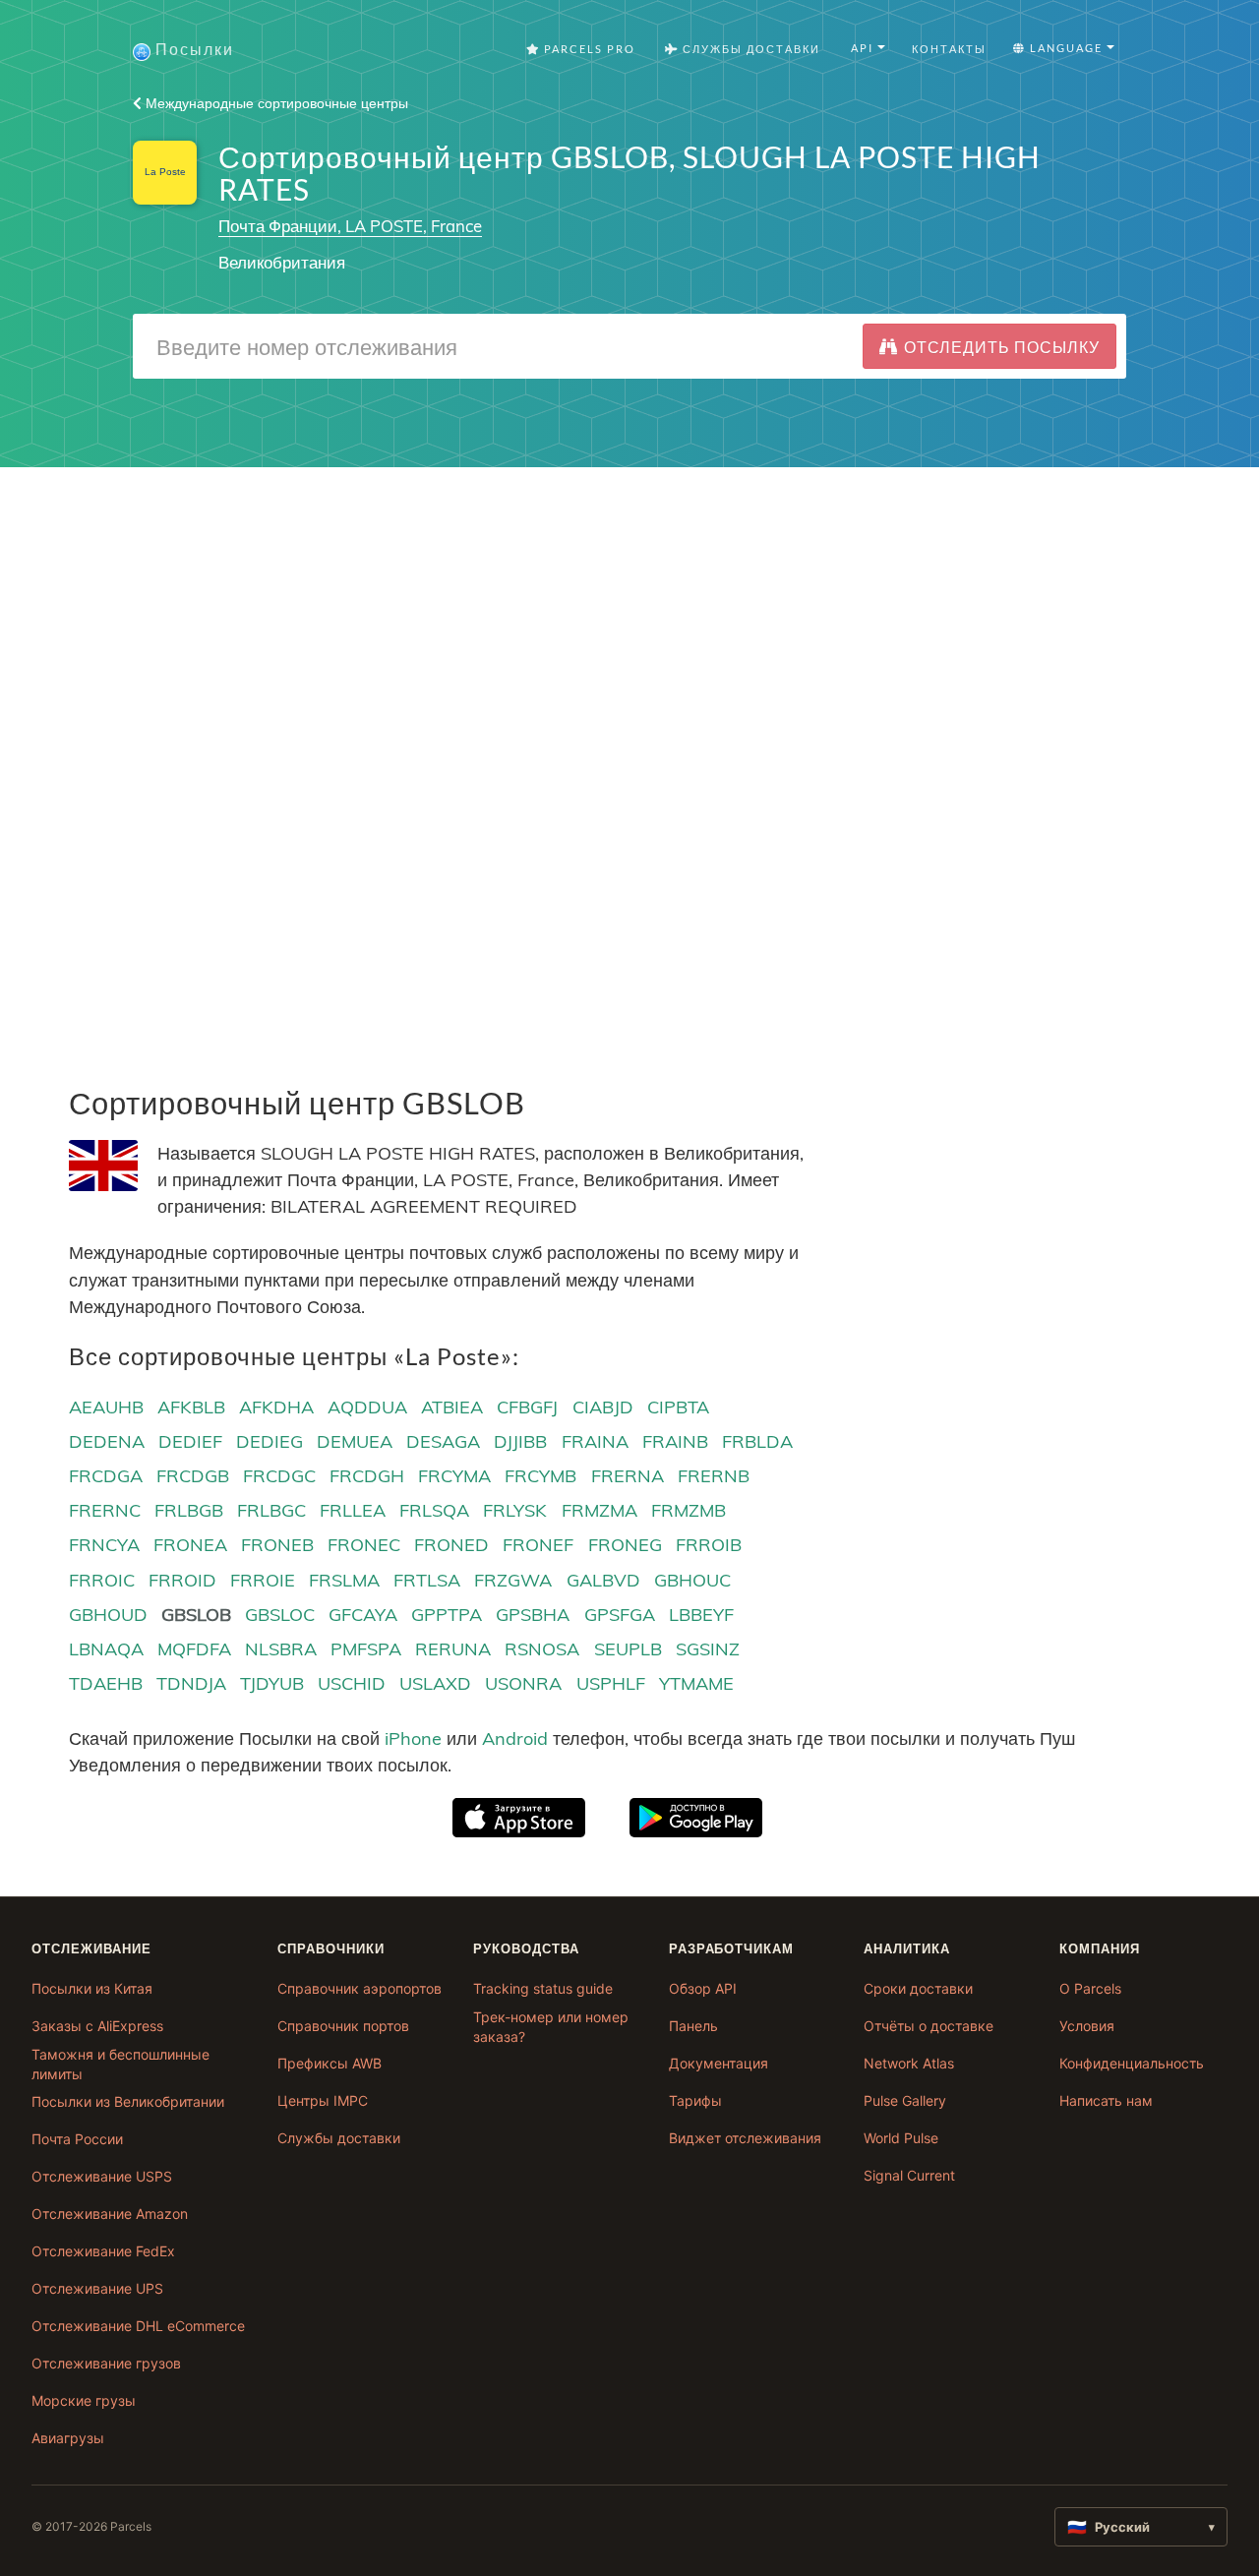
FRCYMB (540, 1476)
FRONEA (190, 1545)
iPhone (413, 1738)
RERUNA (453, 1649)
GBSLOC (280, 1615)
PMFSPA (366, 1649)
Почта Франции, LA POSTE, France (350, 226)
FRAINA (595, 1441)
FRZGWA (513, 1580)
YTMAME (696, 1683)
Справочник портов (343, 2026)
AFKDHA (276, 1407)
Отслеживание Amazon (110, 2214)
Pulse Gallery (905, 2100)
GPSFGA (620, 1615)
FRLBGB (189, 1510)
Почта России (77, 2139)
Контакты (949, 49)
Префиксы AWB (330, 2063)
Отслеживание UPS (97, 2288)
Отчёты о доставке (929, 2026)
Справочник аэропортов (360, 1988)
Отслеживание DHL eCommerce (138, 2326)
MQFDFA (194, 1649)
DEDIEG (270, 1441)
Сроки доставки (918, 1988)
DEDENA (107, 1441)
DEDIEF (190, 1441)
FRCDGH (367, 1476)
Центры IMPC (323, 2100)
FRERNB (714, 1476)
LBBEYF (701, 1615)
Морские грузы (84, 2400)
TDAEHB (106, 1683)
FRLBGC (271, 1510)
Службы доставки (339, 2138)
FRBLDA (757, 1441)
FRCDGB (193, 1476)
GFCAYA (363, 1615)
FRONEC (364, 1545)
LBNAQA (106, 1649)
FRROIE (263, 1580)
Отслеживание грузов (106, 2363)
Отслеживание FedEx (103, 2251)
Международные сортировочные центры (275, 103)
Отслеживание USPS (102, 2176)
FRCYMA (454, 1476)
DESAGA (443, 1441)
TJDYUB (272, 1683)
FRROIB (709, 1545)
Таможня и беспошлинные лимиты (120, 2064)
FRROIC (102, 1580)
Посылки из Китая (92, 1988)
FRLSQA (434, 1510)
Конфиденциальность (1132, 2063)
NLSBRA (281, 1649)
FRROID (182, 1580)
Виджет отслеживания (745, 2138)
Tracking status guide (543, 1988)
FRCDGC (279, 1476)
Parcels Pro (588, 49)
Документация (719, 2063)
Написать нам (1106, 2100)
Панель (693, 2026)
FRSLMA (344, 1580)
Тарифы (695, 2100)
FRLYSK (515, 1510)
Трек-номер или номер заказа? (551, 2027)
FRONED (451, 1545)
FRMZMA (600, 1510)
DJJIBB (520, 1441)
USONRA (523, 1683)
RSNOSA (542, 1649)
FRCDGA (106, 1476)
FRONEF (538, 1545)
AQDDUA (367, 1407)
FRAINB (675, 1441)
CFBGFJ (527, 1407)
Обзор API (703, 1988)
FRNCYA (104, 1545)
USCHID (352, 1683)
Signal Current (909, 2175)
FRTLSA (427, 1580)
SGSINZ (708, 1649)
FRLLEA (353, 1510)
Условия (1087, 2026)
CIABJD (603, 1407)
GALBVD (603, 1580)
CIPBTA (678, 1407)
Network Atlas (909, 2063)
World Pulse (901, 2138)
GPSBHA (533, 1615)
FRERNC (105, 1510)
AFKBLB (191, 1407)
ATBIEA (452, 1407)
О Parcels (1090, 1988)
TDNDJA (191, 1683)
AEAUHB (106, 1407)
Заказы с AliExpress (97, 2026)
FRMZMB (689, 1510)
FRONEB (277, 1545)
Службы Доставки (749, 49)
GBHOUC (692, 1580)
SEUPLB (628, 1649)
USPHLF (611, 1683)
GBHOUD (108, 1615)
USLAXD (435, 1683)
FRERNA (628, 1476)
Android (515, 1738)
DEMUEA (355, 1441)
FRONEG (625, 1545)
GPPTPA (447, 1615)
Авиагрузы (68, 2438)
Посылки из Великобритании (128, 2101)
